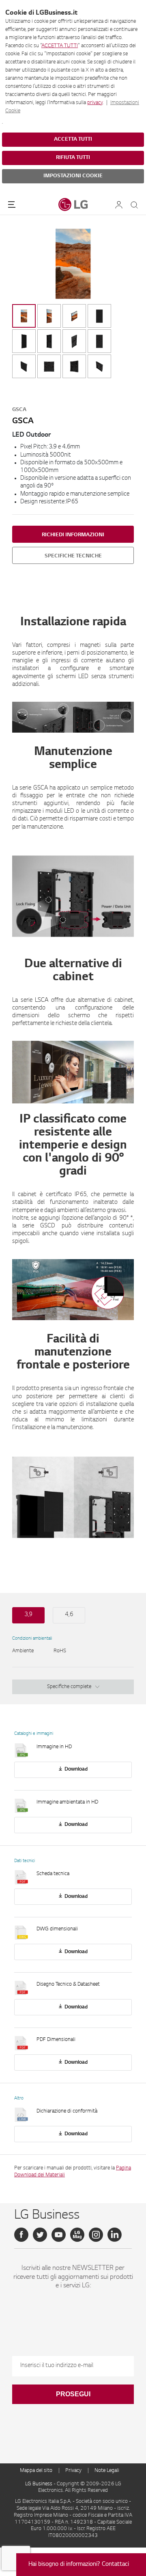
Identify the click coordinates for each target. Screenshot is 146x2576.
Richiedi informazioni (73, 535)
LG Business (39, 2484)
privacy (95, 103)
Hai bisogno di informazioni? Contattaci (79, 2565)
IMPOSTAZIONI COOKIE (73, 176)
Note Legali (107, 2471)
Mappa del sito (36, 2471)
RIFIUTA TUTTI (73, 158)
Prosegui (73, 2394)
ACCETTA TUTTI (60, 46)
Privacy (73, 2471)
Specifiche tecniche (73, 556)
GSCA (19, 410)
